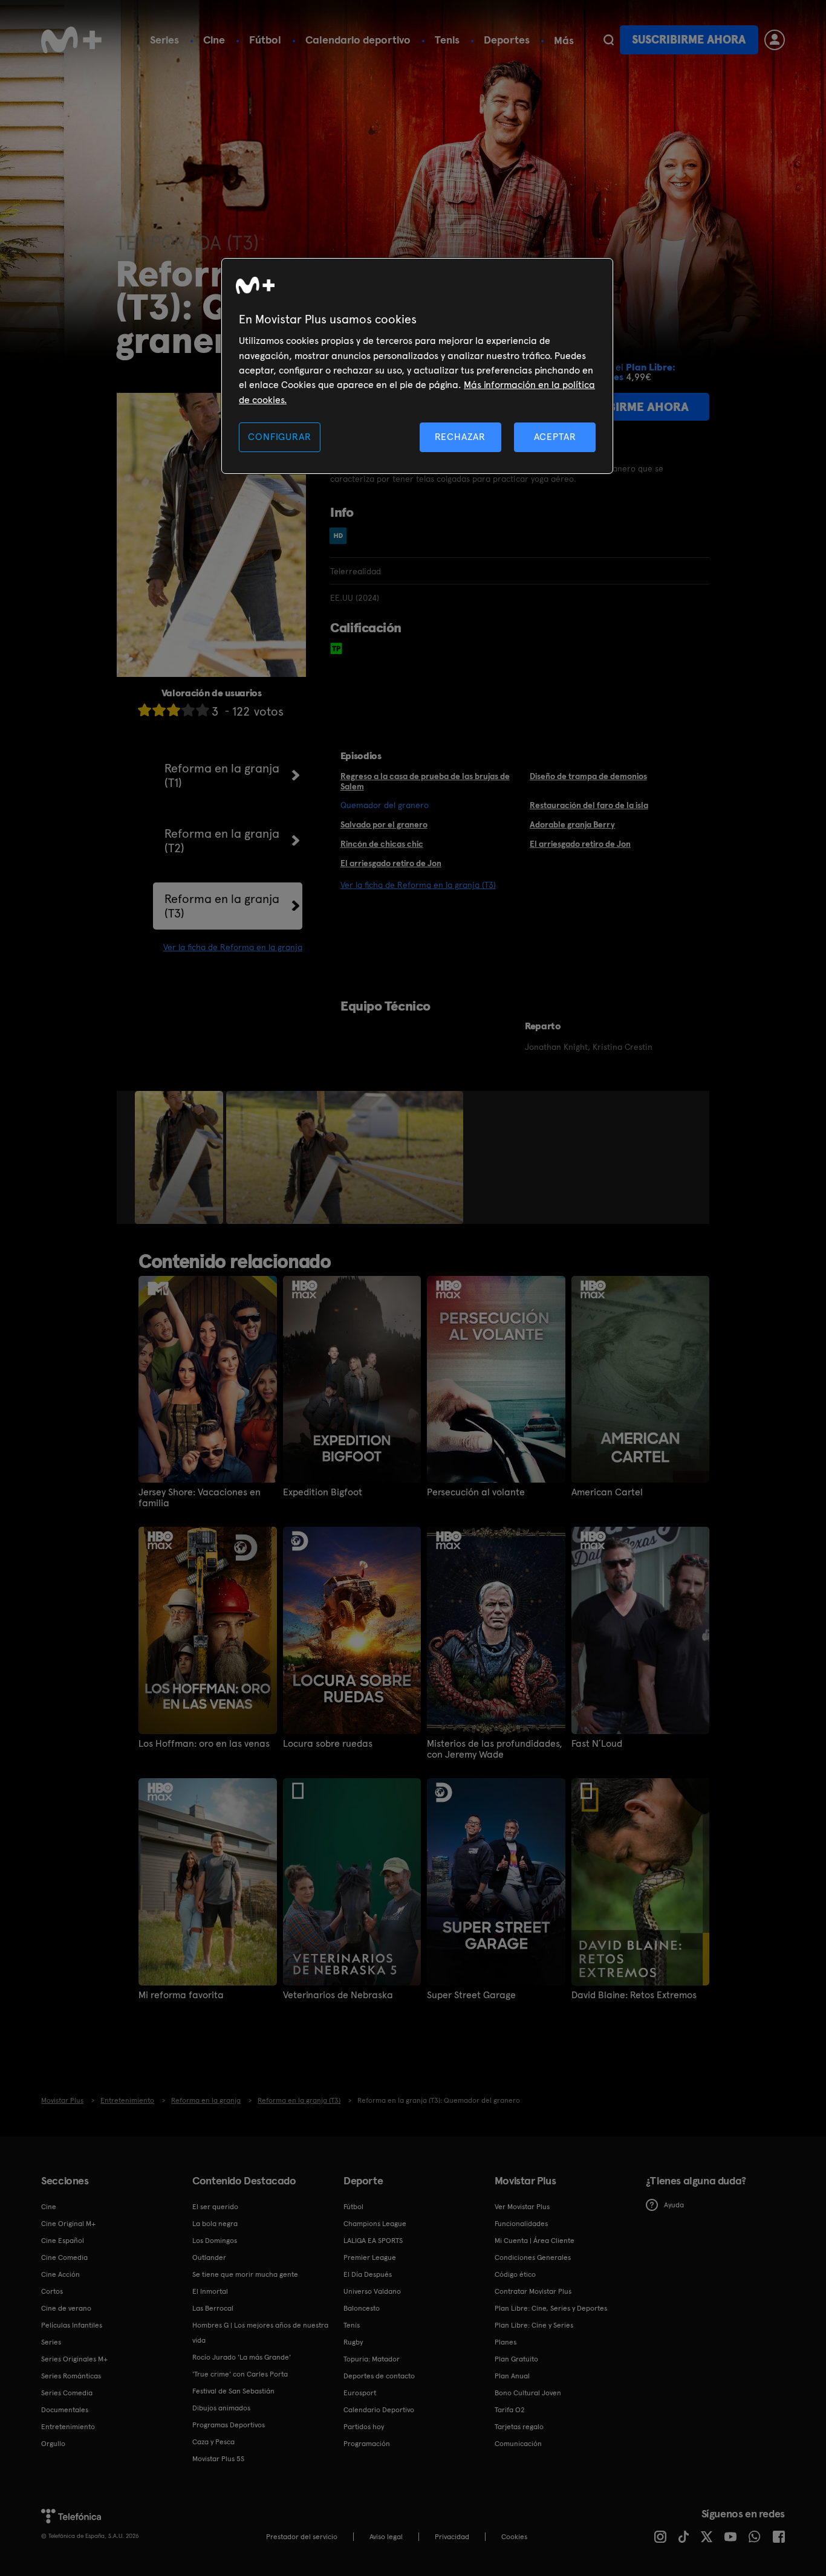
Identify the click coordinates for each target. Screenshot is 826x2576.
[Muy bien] (203, 710)
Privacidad (452, 2537)
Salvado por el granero (384, 824)
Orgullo (53, 2444)
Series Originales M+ (74, 2359)
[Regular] (174, 710)
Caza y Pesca (213, 2442)
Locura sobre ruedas (328, 1744)
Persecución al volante (476, 1492)
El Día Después (368, 2274)
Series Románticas (71, 2376)
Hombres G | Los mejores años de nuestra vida (260, 2333)
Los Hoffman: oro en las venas (204, 1744)
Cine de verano (66, 2308)
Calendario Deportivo (379, 2410)
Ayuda (674, 2205)
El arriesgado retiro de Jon (580, 844)
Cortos (52, 2291)
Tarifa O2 (510, 2410)
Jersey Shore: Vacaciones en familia (200, 1498)
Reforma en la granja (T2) (222, 841)
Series (164, 40)
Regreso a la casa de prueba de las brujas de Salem (425, 781)
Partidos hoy (364, 2427)
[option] (180, 1157)
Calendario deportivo (358, 40)
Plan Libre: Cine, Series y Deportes (551, 2308)
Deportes (507, 40)
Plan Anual (512, 2376)
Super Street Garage (471, 1995)
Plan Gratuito (516, 2359)
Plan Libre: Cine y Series (534, 2325)
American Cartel (607, 1492)
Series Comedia (67, 2393)
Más (564, 40)
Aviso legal (386, 2537)
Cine (214, 40)
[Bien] (188, 710)
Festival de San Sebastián (233, 2391)
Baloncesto (362, 2308)
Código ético (515, 2274)
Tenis (447, 40)
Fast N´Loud (597, 1744)
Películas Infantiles (72, 2325)
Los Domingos (215, 2241)
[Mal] (159, 710)
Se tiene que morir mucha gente (245, 2274)
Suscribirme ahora (689, 40)
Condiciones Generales (533, 2257)
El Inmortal (210, 2291)
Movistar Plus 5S (218, 2459)
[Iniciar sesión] (775, 40)
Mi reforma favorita (181, 1995)
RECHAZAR (460, 437)
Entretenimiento (68, 2427)
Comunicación (518, 2444)
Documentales (65, 2410)
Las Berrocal (213, 2308)
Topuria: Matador (372, 2359)
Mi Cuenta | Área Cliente (535, 2241)
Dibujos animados (221, 2408)
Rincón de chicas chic (382, 844)
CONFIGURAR (279, 437)
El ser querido (215, 2207)
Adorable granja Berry (572, 824)
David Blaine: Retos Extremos (634, 1995)
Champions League (375, 2224)
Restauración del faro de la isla (589, 805)
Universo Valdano (372, 2291)
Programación (367, 2444)
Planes (506, 2342)
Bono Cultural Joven (528, 2393)
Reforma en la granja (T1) (222, 775)
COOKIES (514, 2537)
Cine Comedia (64, 2257)
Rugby (353, 2342)
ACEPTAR (555, 437)
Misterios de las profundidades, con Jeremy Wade (495, 1749)
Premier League (370, 2257)
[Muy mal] (145, 710)
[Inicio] (71, 40)
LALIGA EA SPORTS (373, 2241)
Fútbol (265, 40)
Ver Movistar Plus (522, 2207)
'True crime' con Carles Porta (240, 2374)
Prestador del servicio (302, 2537)
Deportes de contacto (379, 2376)
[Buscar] (609, 40)
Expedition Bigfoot (323, 1492)
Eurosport (360, 2393)
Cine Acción (60, 2274)
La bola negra (215, 2224)
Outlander (209, 2257)
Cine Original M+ (68, 2224)
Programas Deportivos (229, 2425)
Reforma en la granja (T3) (222, 906)
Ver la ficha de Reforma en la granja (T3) (418, 885)
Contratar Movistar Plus (533, 2291)
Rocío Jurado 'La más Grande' (242, 2357)
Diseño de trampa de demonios (588, 776)
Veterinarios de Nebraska (338, 1995)
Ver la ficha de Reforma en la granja (233, 947)
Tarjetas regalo (519, 2427)
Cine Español (63, 2241)
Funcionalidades (521, 2224)
